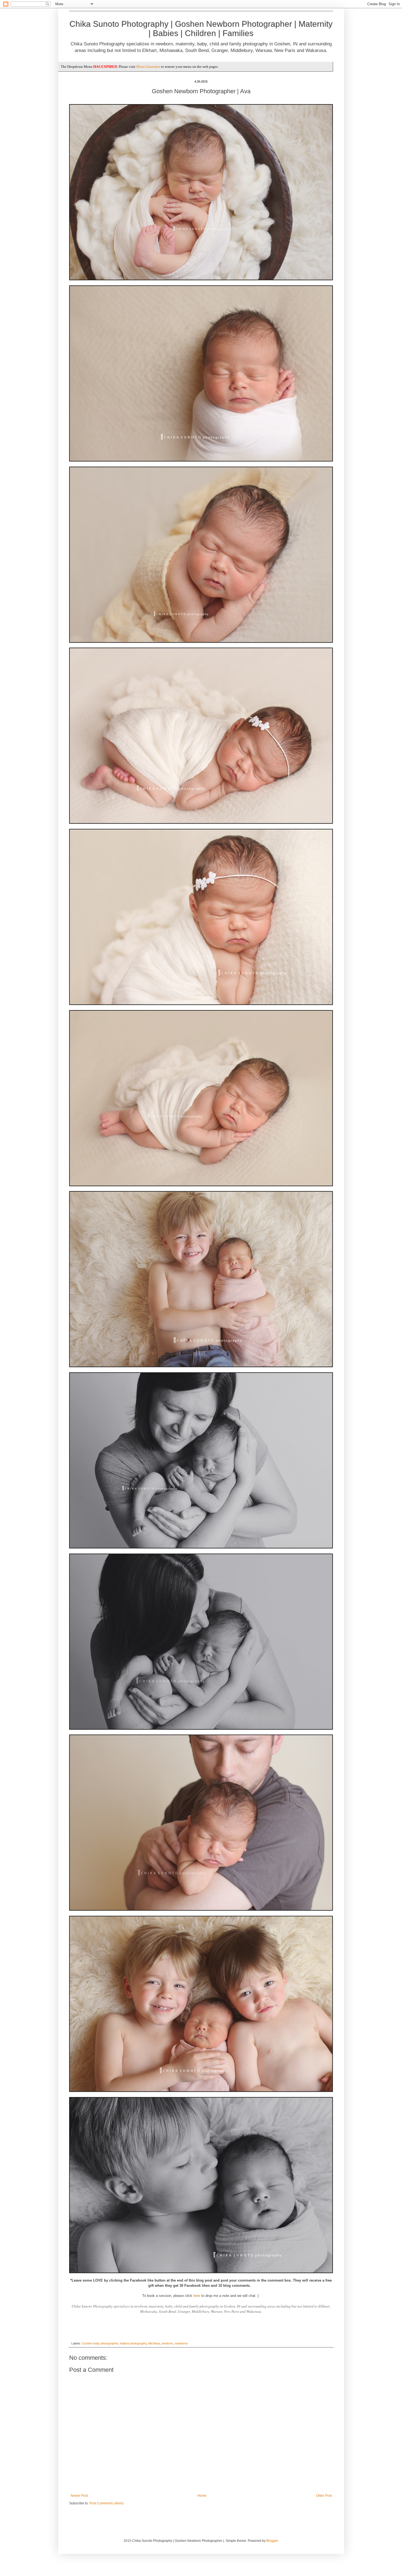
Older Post (324, 2496)
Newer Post (79, 2496)
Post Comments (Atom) (107, 2503)
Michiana (154, 2343)
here (197, 2296)
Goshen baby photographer (100, 2343)
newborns (181, 2343)
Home (202, 2496)
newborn (167, 2343)
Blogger (272, 2541)
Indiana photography (133, 2343)
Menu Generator (148, 67)
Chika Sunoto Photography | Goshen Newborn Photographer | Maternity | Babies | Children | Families (201, 29)
